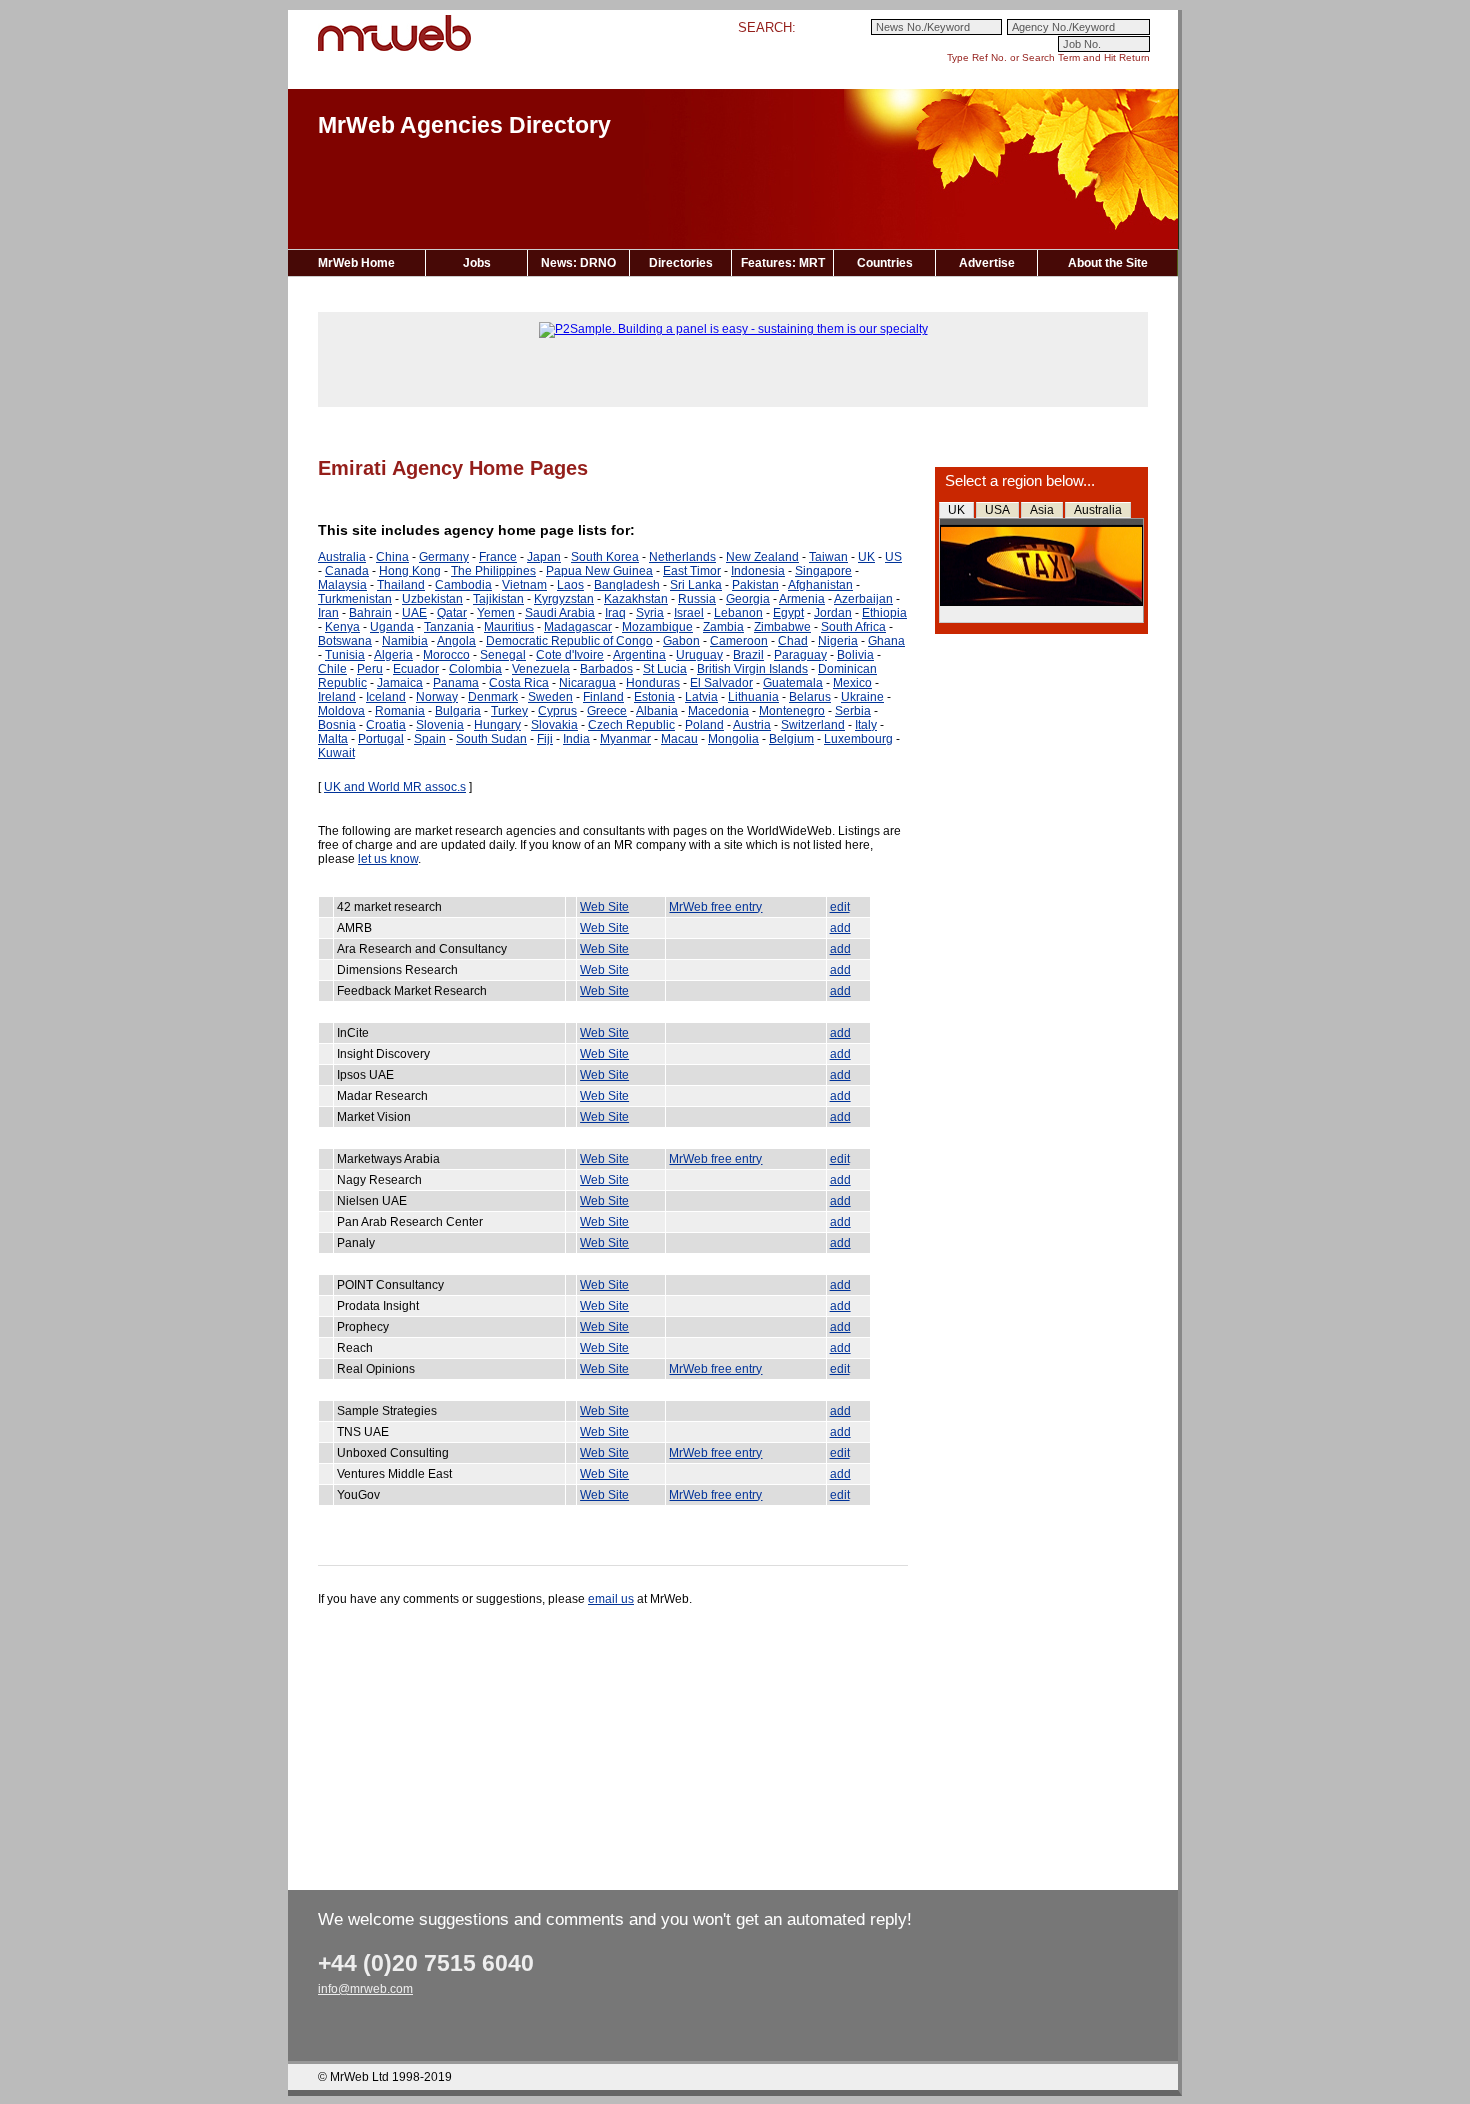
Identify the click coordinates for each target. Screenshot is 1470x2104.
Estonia (654, 697)
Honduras (653, 683)
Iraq (615, 613)
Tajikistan (498, 599)
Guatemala (793, 683)
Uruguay (699, 655)
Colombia (475, 669)
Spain (430, 739)
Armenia (802, 599)
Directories (681, 263)
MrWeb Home (356, 263)
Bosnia (337, 725)
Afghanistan (820, 585)
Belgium (791, 739)
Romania (400, 711)
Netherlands (682, 557)
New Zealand (762, 557)
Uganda (392, 627)
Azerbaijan (863, 599)
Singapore (823, 571)
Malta (333, 739)
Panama (456, 683)
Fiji (545, 739)
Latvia (701, 697)
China (392, 557)
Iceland (386, 697)
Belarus (810, 697)
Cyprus (557, 711)
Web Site (604, 907)
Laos (570, 585)
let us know (388, 859)
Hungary (497, 725)
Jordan (833, 613)
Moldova (341, 711)
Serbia (853, 711)
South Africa (853, 627)
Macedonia (718, 711)
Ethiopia (884, 613)
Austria (752, 725)
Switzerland (813, 725)
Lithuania (753, 697)
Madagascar (578, 627)
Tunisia (345, 655)
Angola (456, 641)
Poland (704, 725)
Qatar (452, 613)
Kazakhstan (636, 599)
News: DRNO (578, 263)
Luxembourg (858, 739)
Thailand (401, 585)
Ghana (886, 641)
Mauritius (509, 627)
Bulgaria (458, 711)
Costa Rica (519, 683)
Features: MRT (783, 263)
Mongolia (733, 739)
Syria (650, 613)
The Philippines (493, 571)
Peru (370, 669)
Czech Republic (631, 725)
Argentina (639, 655)
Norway (437, 697)
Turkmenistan (355, 599)
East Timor (692, 571)
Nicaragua (587, 683)
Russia (697, 599)
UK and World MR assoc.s (395, 787)
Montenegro (792, 711)
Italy (866, 725)
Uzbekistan (432, 599)
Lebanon (738, 613)
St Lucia (665, 669)
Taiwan (828, 557)
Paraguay (800, 655)
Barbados (606, 669)
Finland (603, 697)
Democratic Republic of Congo (569, 641)
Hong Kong (410, 571)
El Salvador (721, 683)
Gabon (681, 641)
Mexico (852, 683)
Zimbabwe (782, 627)
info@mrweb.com (365, 1989)
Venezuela (541, 669)
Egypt (788, 613)
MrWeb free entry (715, 907)
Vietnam (524, 585)
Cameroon (739, 641)
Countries (885, 263)
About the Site (1108, 263)
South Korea (605, 557)
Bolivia (855, 655)
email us (611, 1599)
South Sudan (491, 739)
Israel (689, 613)
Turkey (509, 711)
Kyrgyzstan (564, 599)
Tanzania (449, 627)
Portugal (381, 739)
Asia (1042, 510)
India (576, 739)
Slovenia (440, 725)
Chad (793, 641)
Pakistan (755, 585)
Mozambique (657, 627)
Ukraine (862, 697)
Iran (328, 613)
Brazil (748, 655)
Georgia (748, 599)
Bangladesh (627, 585)
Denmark (493, 697)
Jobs (477, 263)
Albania (657, 711)
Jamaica (400, 683)
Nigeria (838, 641)
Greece (607, 711)
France (498, 557)
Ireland (337, 697)
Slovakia (554, 725)
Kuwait (336, 753)
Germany (444, 557)
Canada (347, 571)
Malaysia (342, 585)
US (893, 557)
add (840, 928)
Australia (1098, 510)
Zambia (723, 627)
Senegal (503, 655)
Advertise (987, 263)
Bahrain (370, 613)
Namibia (405, 641)
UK (956, 510)
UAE (414, 613)
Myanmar (625, 739)
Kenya (342, 627)
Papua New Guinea (599, 571)
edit (840, 907)
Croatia (386, 725)
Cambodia (463, 585)
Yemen (496, 613)
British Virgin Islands (752, 669)
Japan (544, 557)
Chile (332, 669)
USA (997, 510)
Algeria (393, 655)
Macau (679, 739)
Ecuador (416, 669)
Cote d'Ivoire (570, 655)
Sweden (550, 697)
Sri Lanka (696, 585)
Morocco (446, 655)
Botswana (345, 641)
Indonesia (758, 571)
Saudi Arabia (560, 613)
